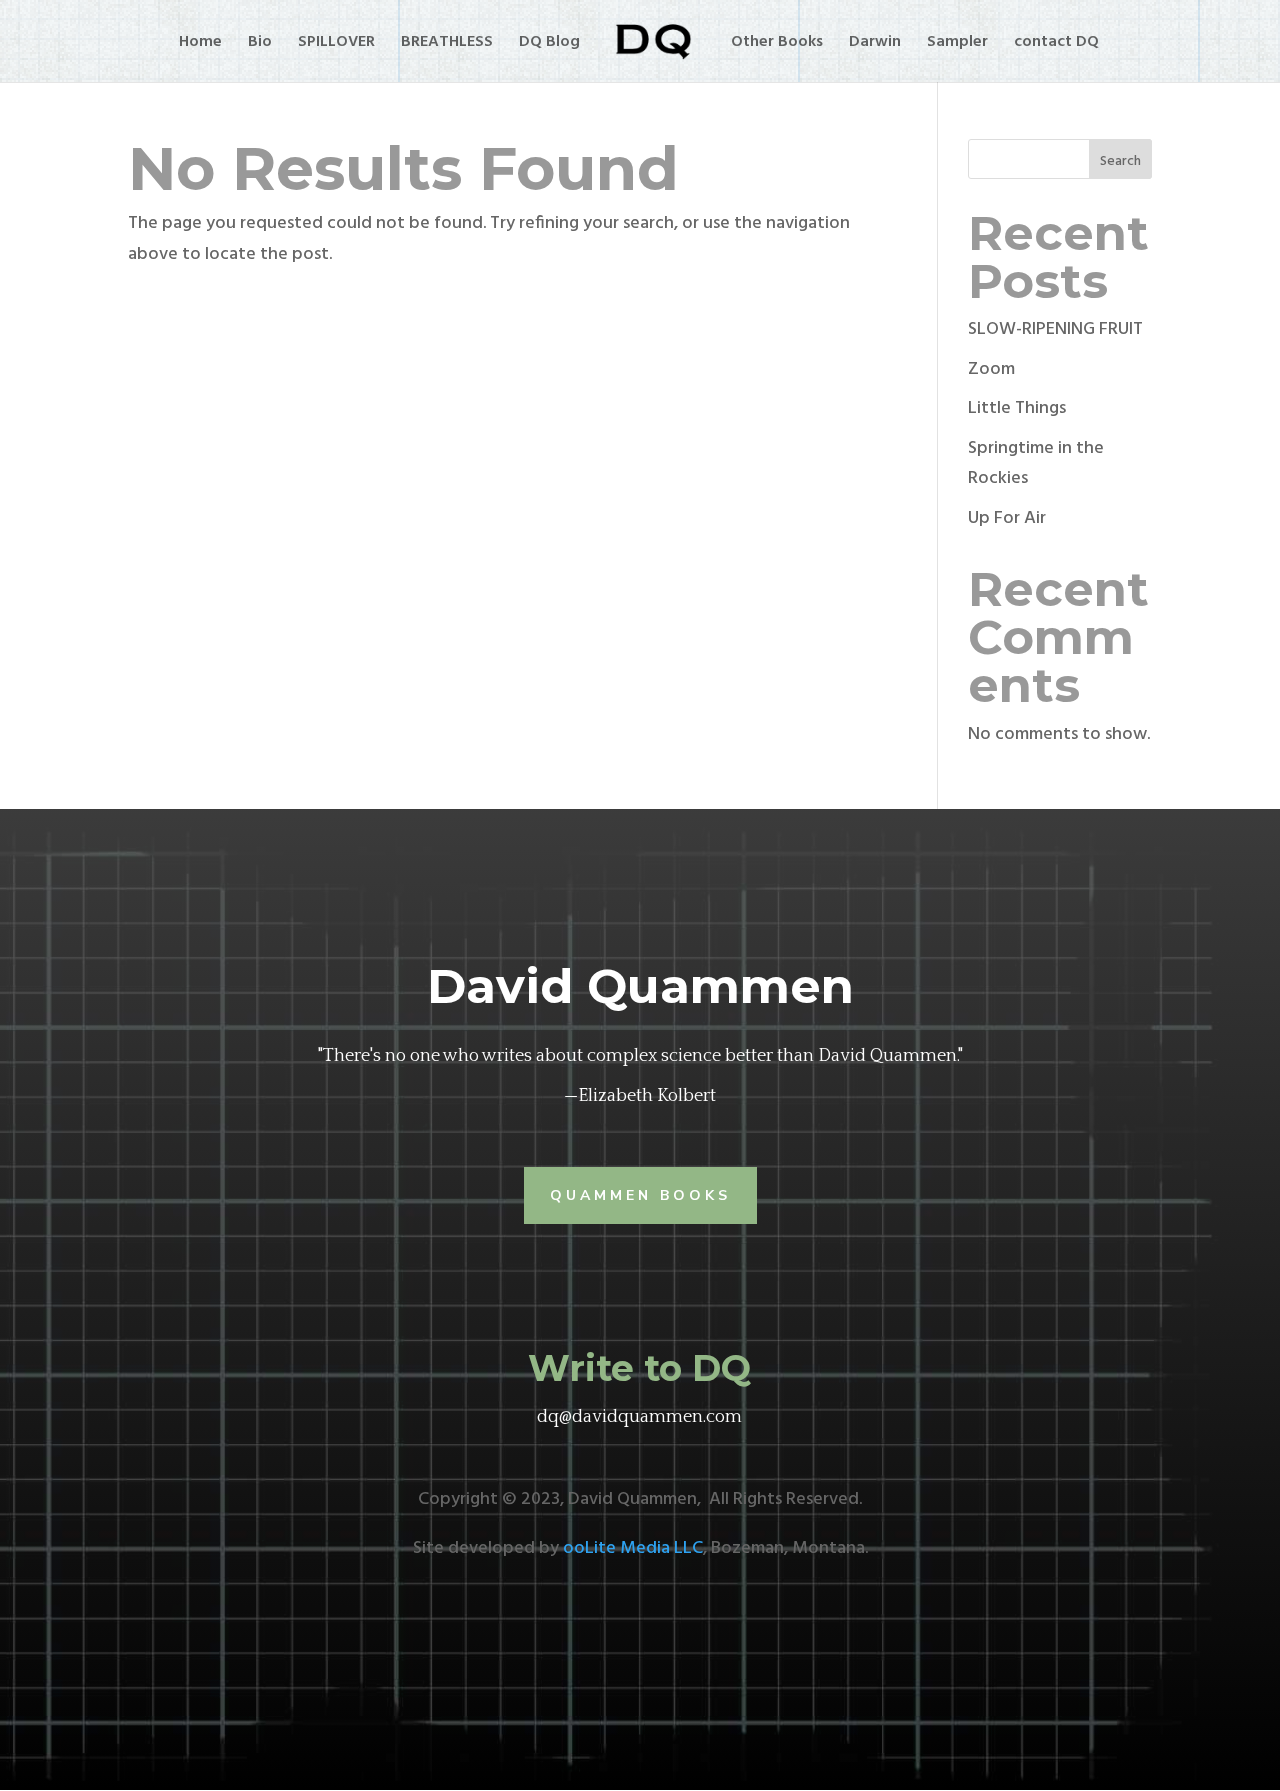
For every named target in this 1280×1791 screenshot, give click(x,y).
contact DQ (1056, 45)
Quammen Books (640, 1195)
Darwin (875, 45)
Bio (260, 45)
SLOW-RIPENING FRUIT (1055, 329)
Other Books (777, 45)
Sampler (957, 45)
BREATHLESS (447, 45)
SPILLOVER (336, 45)
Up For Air (1007, 518)
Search (1120, 161)
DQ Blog (549, 45)
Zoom (991, 369)
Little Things (1017, 408)
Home (200, 45)
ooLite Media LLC (633, 1548)
